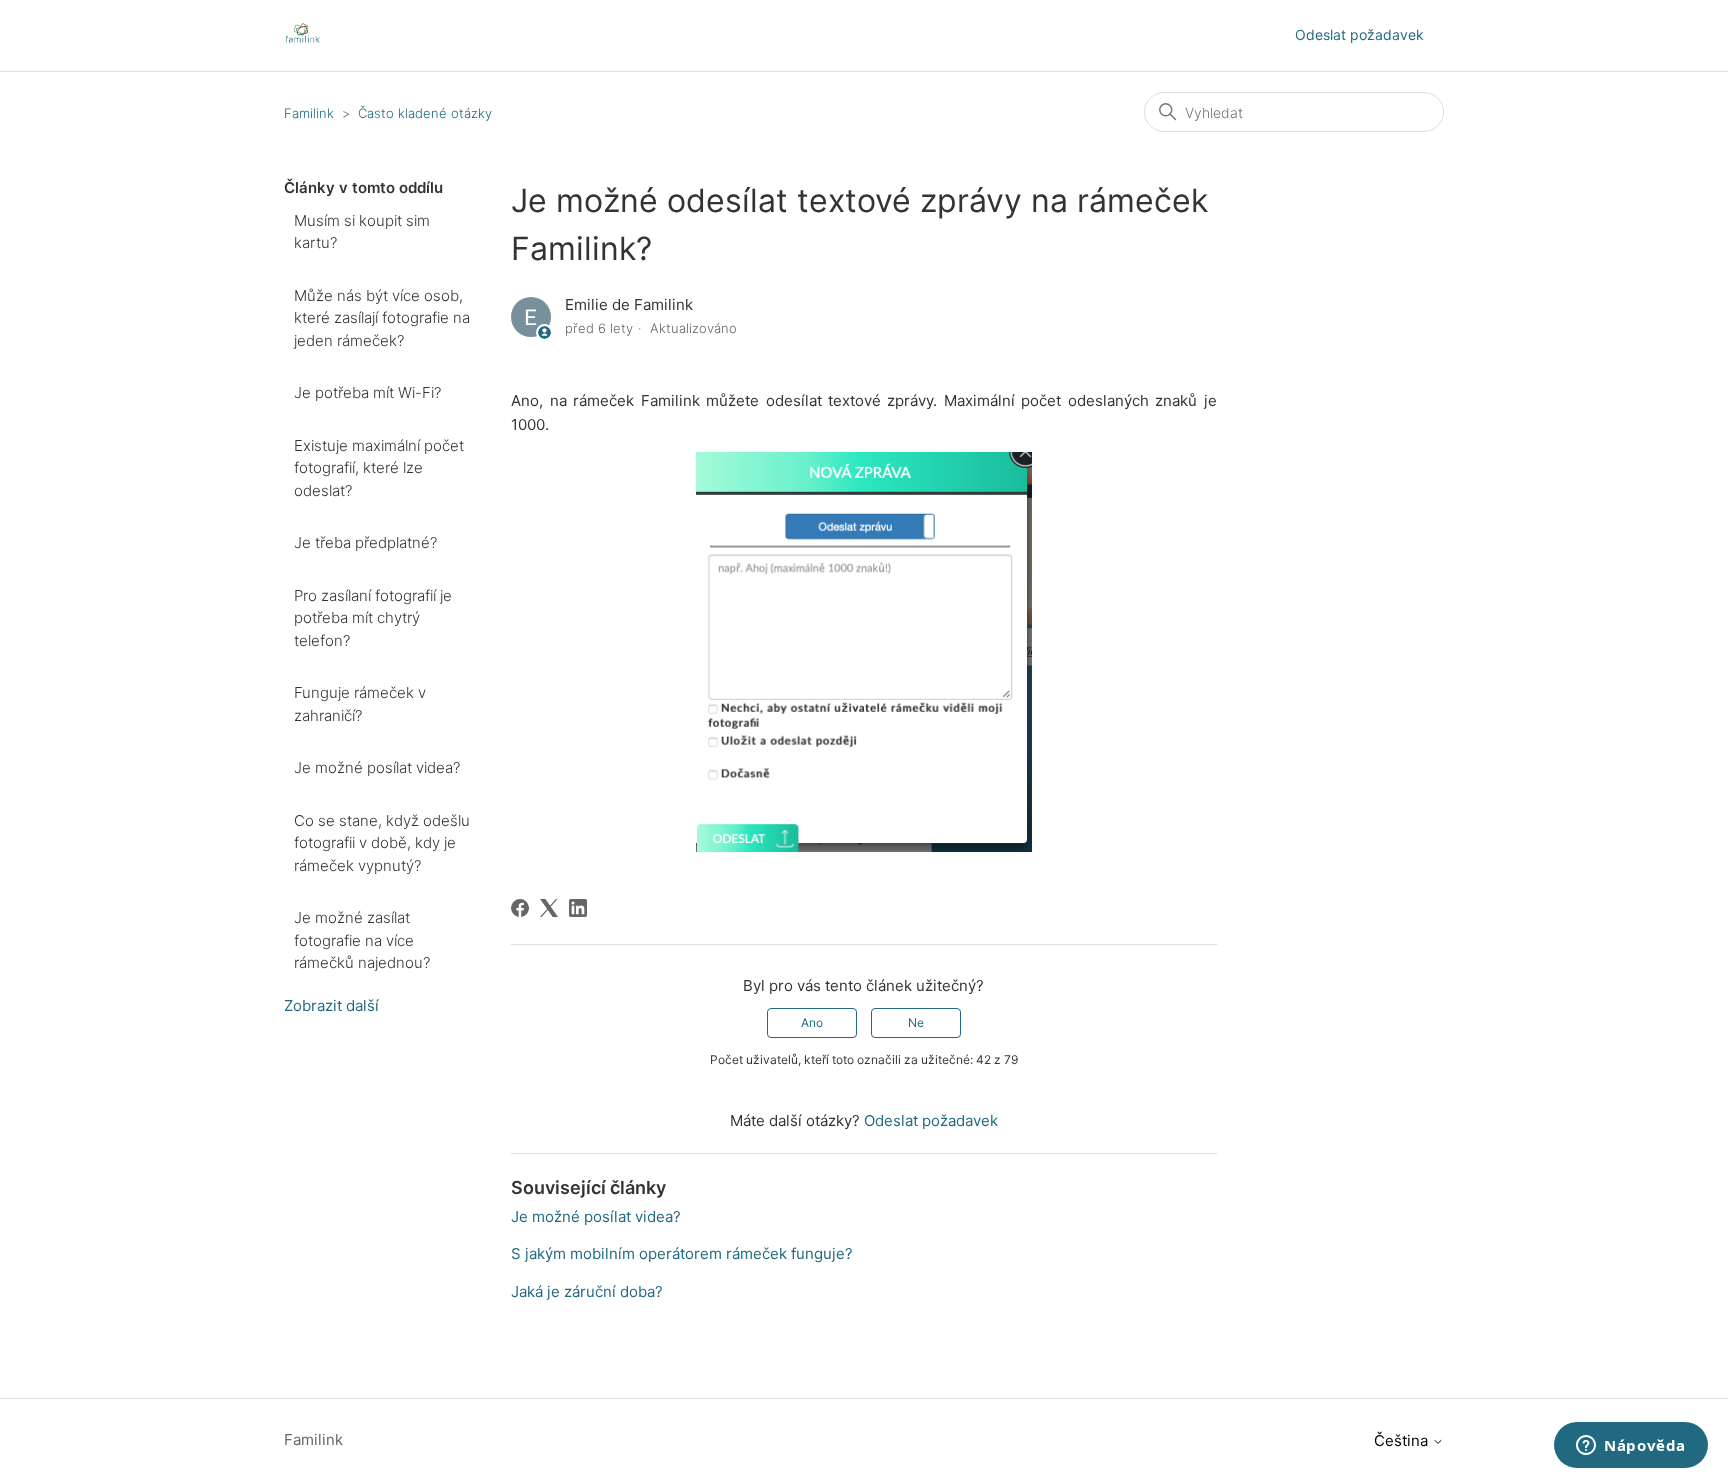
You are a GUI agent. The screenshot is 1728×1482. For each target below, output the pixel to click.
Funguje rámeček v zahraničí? (360, 704)
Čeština (1403, 1440)
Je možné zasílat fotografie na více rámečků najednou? (362, 940)
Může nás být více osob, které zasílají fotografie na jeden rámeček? (382, 318)
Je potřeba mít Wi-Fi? (367, 392)
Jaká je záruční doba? (587, 1291)
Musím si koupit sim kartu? (362, 232)
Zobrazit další (331, 1005)
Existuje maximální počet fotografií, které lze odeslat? (379, 468)
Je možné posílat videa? (377, 767)
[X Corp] (549, 908)
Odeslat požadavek (1359, 34)
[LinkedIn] (578, 908)
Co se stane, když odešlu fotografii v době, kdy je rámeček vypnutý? (382, 843)
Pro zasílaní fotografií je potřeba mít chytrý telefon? (373, 618)
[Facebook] (520, 908)
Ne (916, 1022)
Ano (812, 1022)
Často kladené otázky (425, 113)
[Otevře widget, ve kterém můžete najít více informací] (1631, 1447)
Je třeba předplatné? (365, 542)
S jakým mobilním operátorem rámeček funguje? (682, 1253)
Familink (309, 113)
